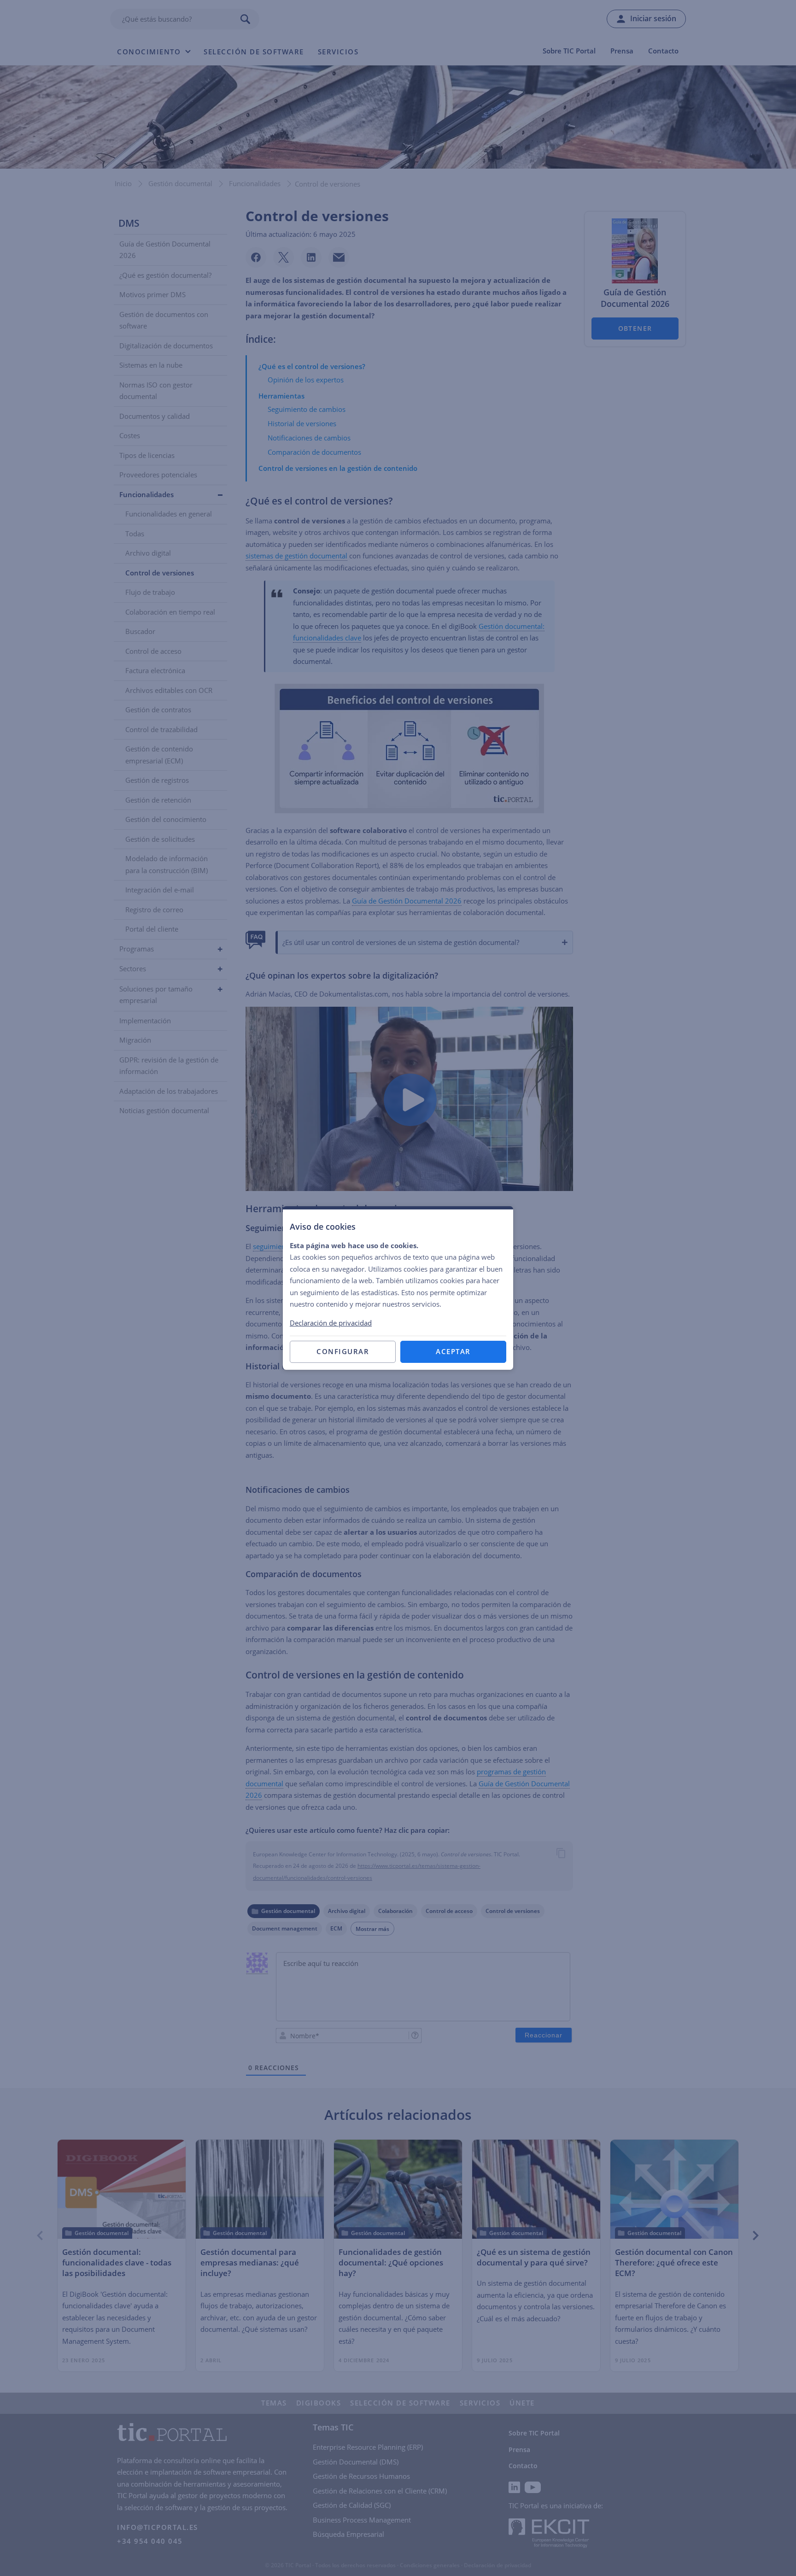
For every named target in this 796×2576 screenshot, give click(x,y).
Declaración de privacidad (331, 1323)
